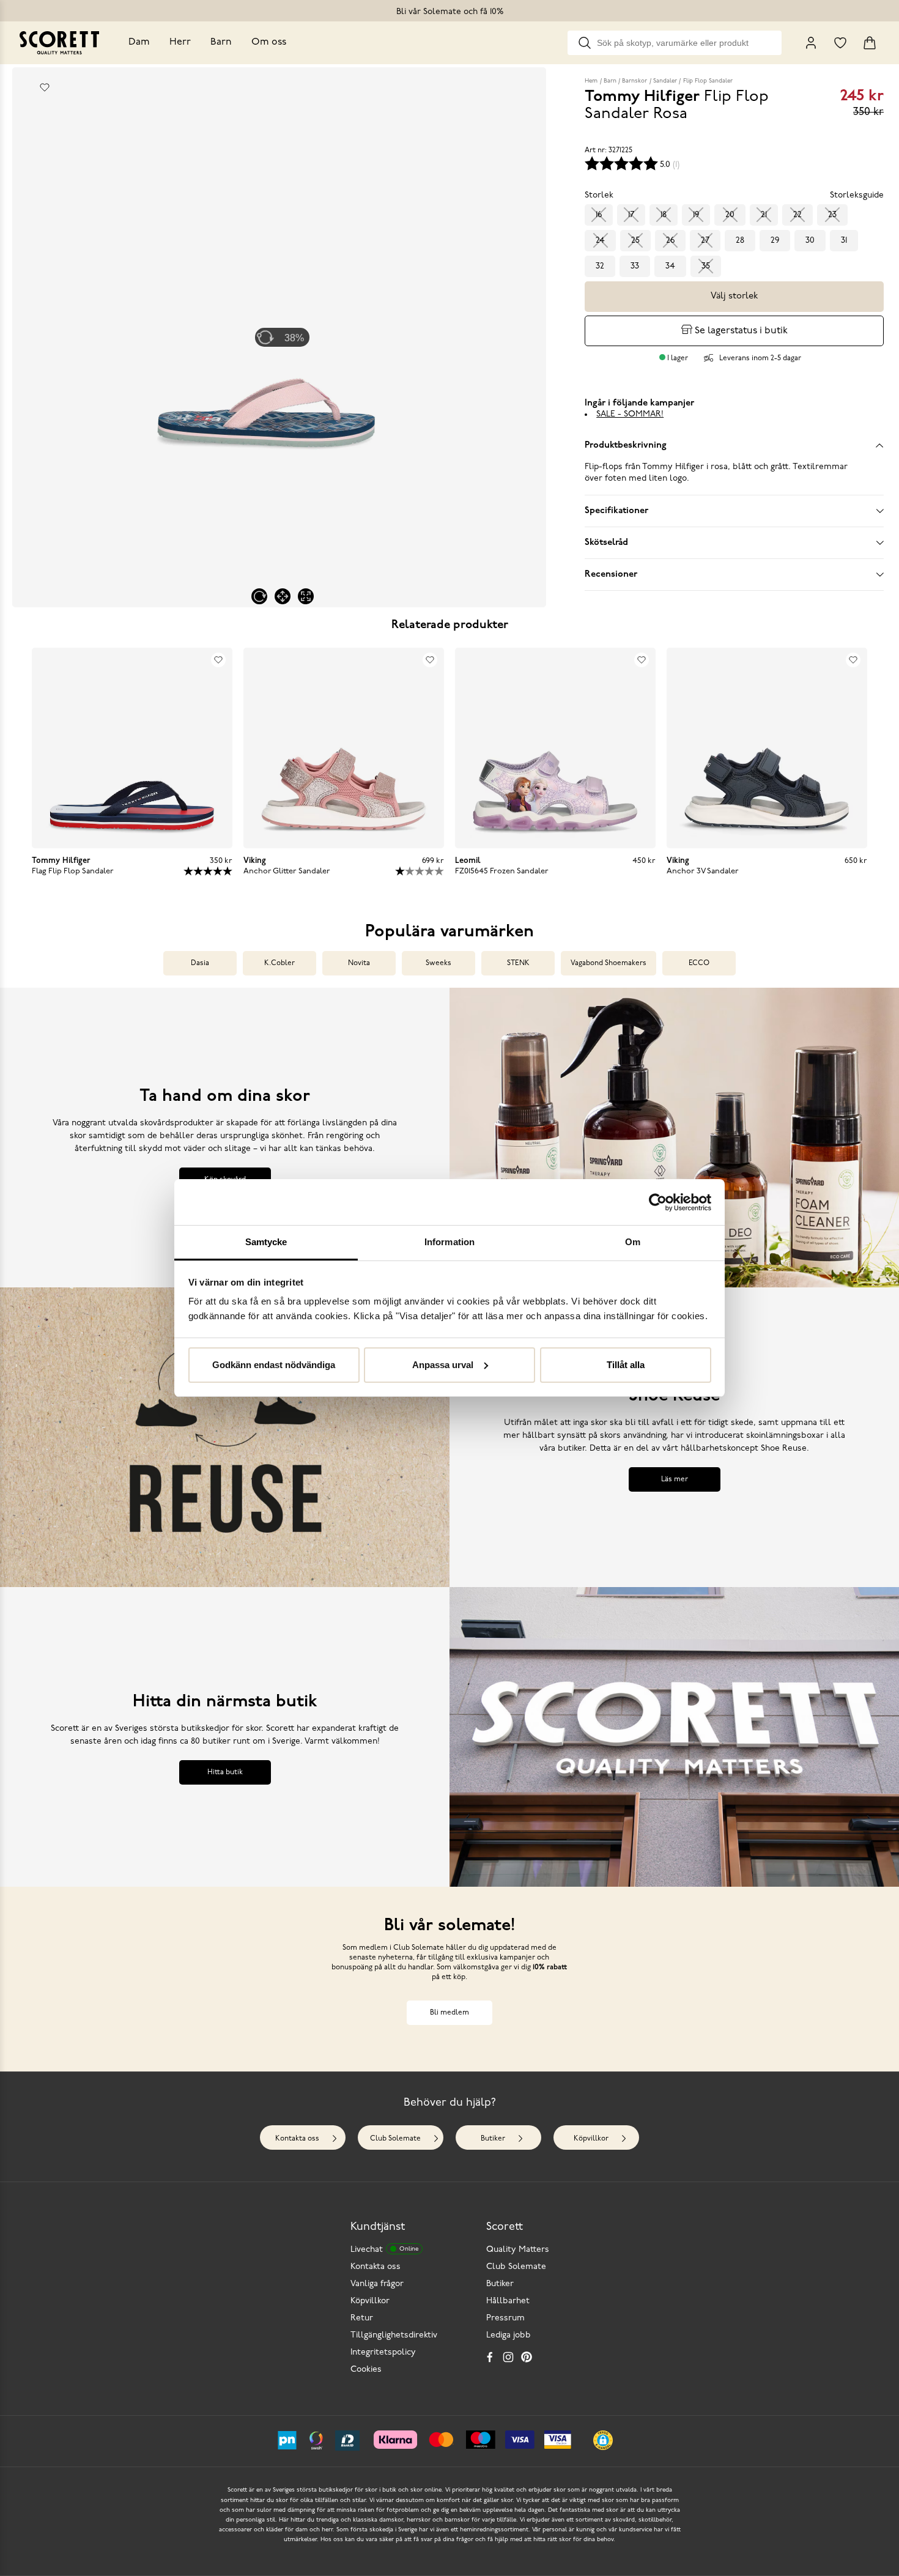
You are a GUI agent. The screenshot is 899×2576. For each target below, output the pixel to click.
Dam (139, 42)
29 (775, 241)
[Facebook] (490, 2357)
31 (844, 241)
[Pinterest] (527, 2357)
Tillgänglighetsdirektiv (394, 2335)
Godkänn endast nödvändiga (274, 1365)
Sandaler (665, 81)
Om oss (269, 42)
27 (705, 241)
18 (664, 215)
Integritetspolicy (383, 2352)
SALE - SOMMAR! (630, 414)
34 (670, 266)
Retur (362, 2318)
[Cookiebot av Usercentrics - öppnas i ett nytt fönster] (658, 1202)
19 (696, 215)
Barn (221, 42)
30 (810, 241)
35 (706, 266)
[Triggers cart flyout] (870, 43)
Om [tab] (633, 1242)
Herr (180, 42)
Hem (591, 81)
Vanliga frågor (377, 2284)
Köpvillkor (591, 2139)
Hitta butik (225, 1772)
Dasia (200, 963)
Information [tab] (449, 1242)
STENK (518, 963)
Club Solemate (395, 2139)
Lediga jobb (509, 2335)
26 (670, 241)
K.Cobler (279, 963)
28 (740, 241)
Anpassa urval (443, 1365)
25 (635, 241)
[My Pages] (811, 43)
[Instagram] (508, 2357)
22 (797, 215)
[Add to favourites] (45, 87)
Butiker (493, 2139)
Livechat (384, 2250)
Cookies (366, 2370)
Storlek (599, 195)
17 (631, 215)
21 (764, 215)
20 (730, 215)
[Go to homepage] (59, 43)
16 (599, 215)
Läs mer (675, 1479)
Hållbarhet (508, 2301)
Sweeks (438, 963)
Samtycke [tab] (266, 1242)
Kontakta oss (297, 2139)
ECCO (699, 963)
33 (635, 266)
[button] (603, 2440)
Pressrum (505, 2318)
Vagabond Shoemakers (609, 963)
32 (600, 266)
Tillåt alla (626, 1365)
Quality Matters (518, 2250)
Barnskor (634, 81)
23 (832, 215)
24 (600, 241)
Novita (359, 963)
